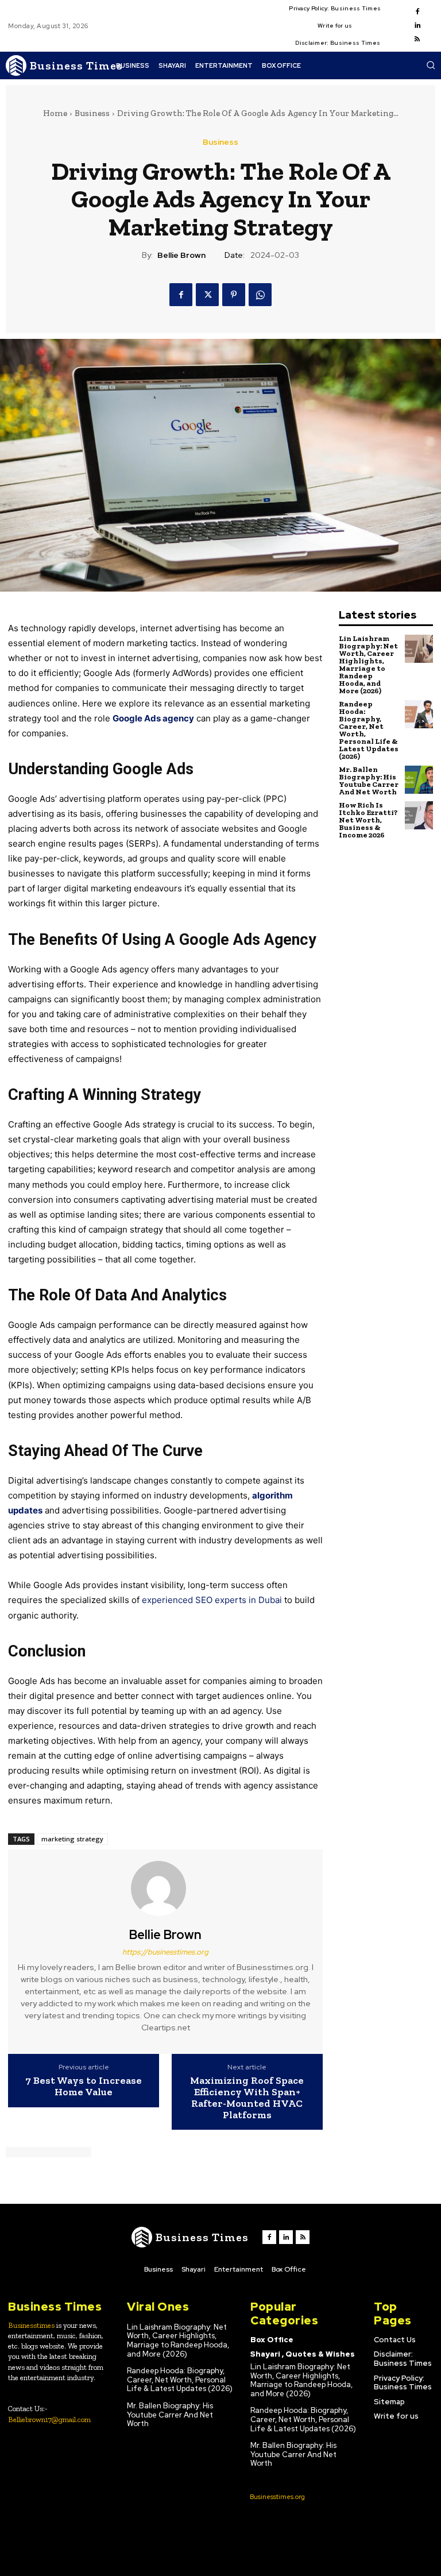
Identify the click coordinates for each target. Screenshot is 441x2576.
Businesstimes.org (277, 2497)
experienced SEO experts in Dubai (212, 1600)
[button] (431, 65)
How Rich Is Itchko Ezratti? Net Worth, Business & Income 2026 (368, 820)
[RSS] (417, 40)
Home (55, 113)
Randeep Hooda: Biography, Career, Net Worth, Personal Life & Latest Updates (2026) (369, 730)
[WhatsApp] (260, 295)
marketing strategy (72, 1839)
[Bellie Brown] (165, 1888)
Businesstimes (31, 2325)
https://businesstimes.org (165, 1952)
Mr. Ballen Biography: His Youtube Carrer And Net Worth (369, 781)
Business (92, 113)
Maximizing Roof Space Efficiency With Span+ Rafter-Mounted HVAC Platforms (247, 2098)
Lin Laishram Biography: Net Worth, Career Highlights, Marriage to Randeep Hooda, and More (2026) (368, 665)
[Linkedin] (417, 26)
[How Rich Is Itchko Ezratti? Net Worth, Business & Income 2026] (419, 815)
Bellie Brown (181, 255)
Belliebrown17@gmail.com (49, 2419)
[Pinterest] (234, 295)
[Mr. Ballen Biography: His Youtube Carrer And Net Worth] (419, 780)
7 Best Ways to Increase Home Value (84, 2087)
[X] (207, 295)
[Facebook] (417, 12)
